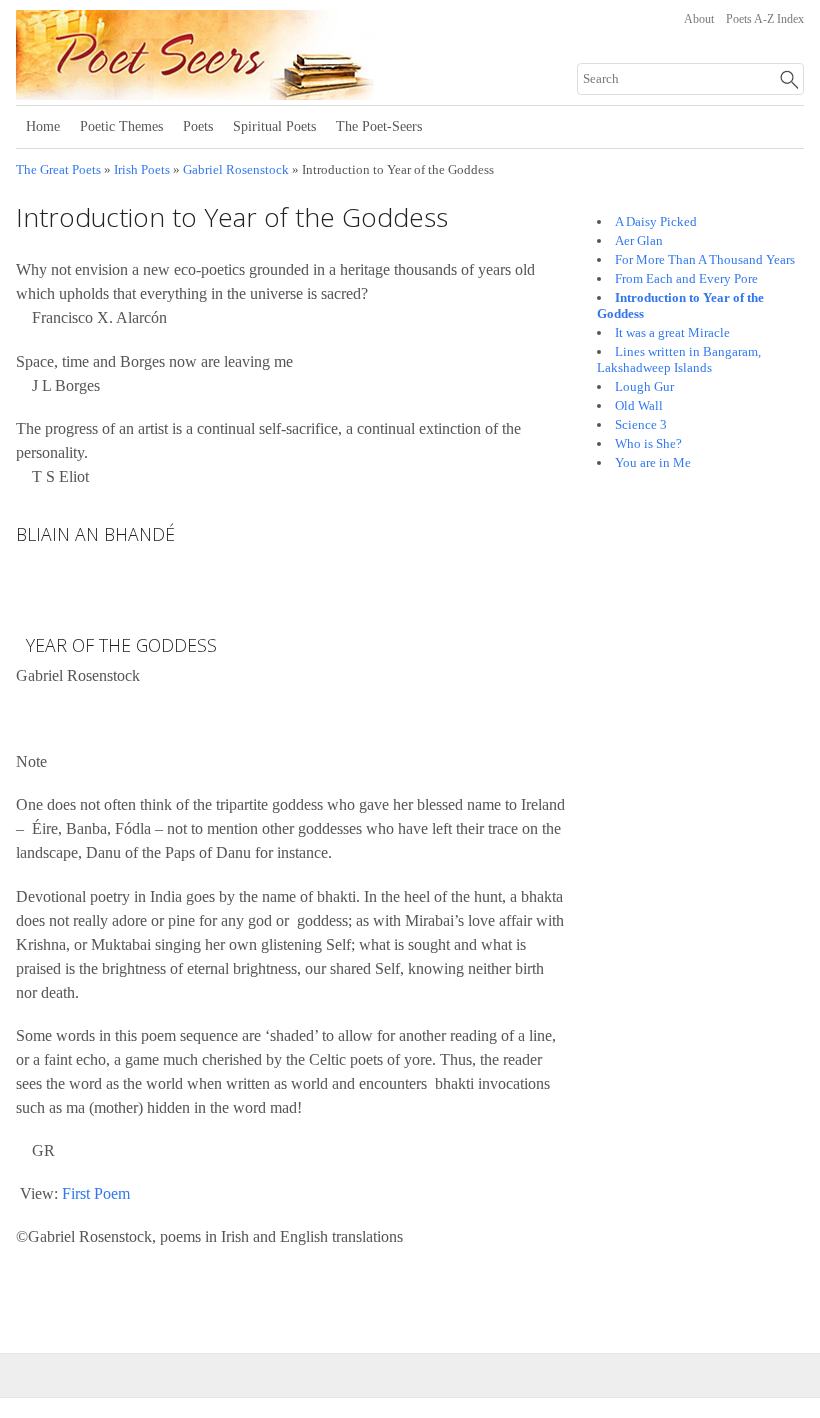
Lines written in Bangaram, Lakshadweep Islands (679, 359)
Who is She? (648, 443)
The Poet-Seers (379, 126)
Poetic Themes (121, 126)
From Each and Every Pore (686, 278)
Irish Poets (142, 170)
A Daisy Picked (656, 221)
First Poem (96, 1193)
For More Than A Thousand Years (705, 259)
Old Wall (639, 405)
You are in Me (653, 462)
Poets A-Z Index (765, 19)
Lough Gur (644, 386)
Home (43, 126)
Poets (198, 126)
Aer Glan (639, 240)
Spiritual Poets (274, 126)
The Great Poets (58, 170)
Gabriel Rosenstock (236, 170)
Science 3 (641, 424)
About (699, 19)
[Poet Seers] (263, 93)
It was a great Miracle (672, 332)
